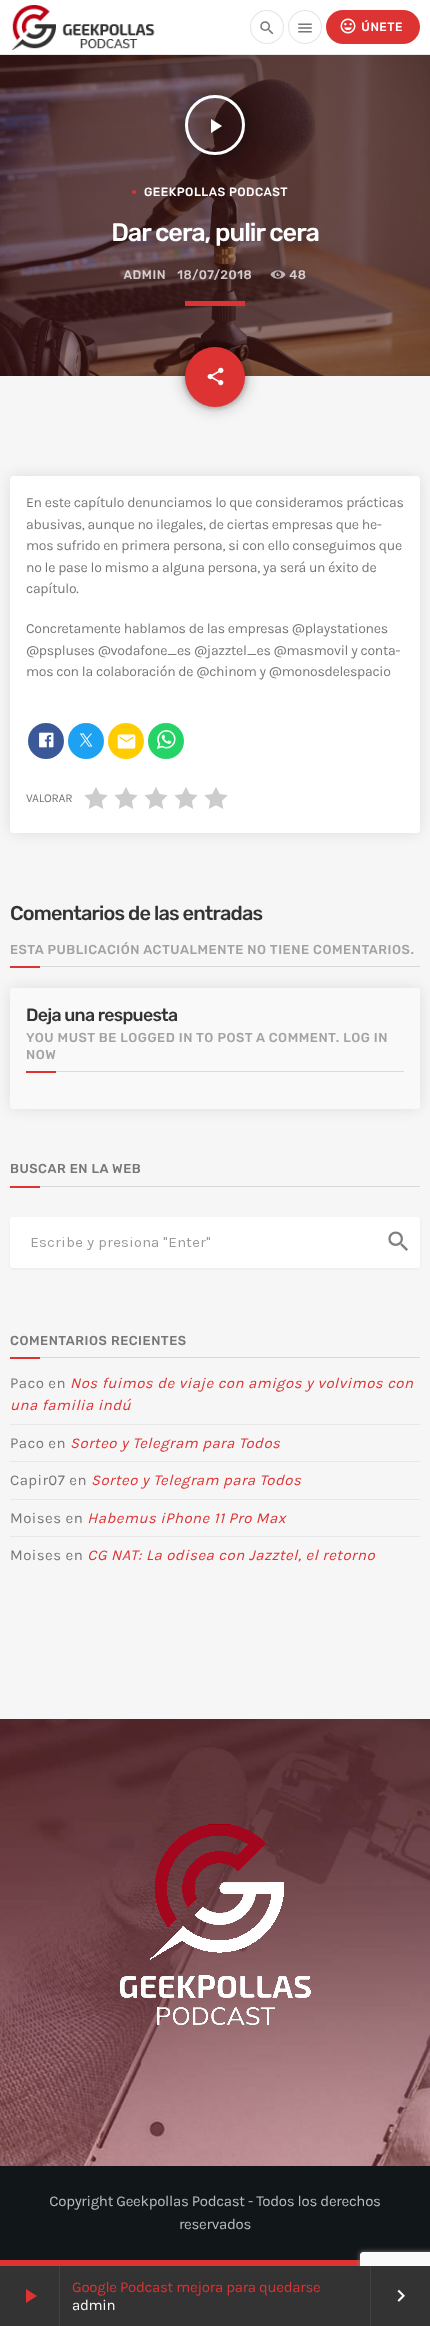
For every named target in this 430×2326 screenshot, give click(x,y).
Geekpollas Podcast (216, 192)
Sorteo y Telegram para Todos (175, 1443)
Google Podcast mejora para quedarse (196, 2287)
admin (144, 275)
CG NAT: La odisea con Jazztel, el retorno (231, 1555)
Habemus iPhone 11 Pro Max (186, 1518)
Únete (371, 26)
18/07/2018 (214, 275)
